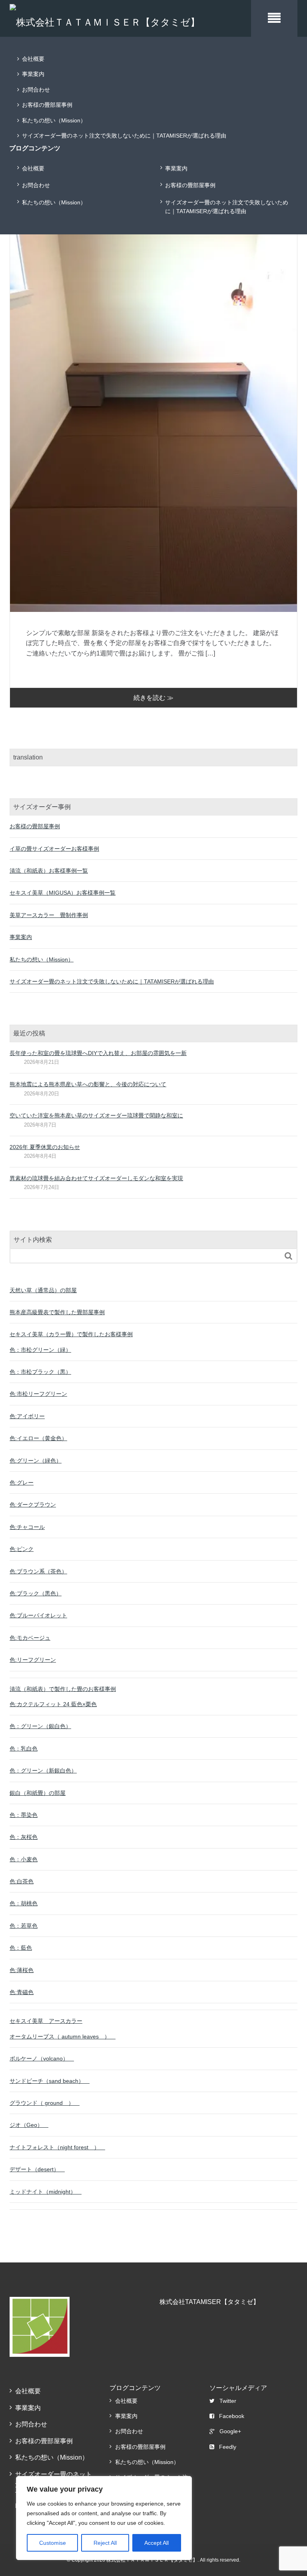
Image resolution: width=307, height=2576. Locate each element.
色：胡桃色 (24, 1903)
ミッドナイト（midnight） (46, 2192)
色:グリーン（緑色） (36, 1461)
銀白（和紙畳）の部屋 (38, 1793)
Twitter (228, 2401)
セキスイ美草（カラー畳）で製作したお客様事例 (71, 1334)
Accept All (156, 2543)
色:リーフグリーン (33, 1660)
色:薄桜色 (22, 1970)
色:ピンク (22, 1549)
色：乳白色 (24, 1749)
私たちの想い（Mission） (54, 120)
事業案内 (33, 74)
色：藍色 (21, 1948)
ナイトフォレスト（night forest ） (57, 2147)
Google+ (230, 2431)
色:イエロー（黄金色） (38, 1438)
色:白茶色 (22, 1881)
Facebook (232, 2416)
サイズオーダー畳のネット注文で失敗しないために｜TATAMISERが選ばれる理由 (124, 136)
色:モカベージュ (30, 1638)
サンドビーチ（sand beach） (50, 2081)
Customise (53, 2543)
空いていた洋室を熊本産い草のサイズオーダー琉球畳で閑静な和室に (96, 1115)
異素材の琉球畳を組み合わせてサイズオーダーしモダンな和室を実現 (96, 1178)
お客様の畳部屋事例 (47, 105)
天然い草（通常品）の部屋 (43, 1290)
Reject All (105, 2543)
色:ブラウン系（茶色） (38, 1571)
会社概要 (33, 59)
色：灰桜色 (24, 1837)
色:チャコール (27, 1527)
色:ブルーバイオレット (38, 1615)
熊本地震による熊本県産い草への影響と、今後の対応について (88, 1084)
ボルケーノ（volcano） (42, 2058)
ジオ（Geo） (29, 2125)
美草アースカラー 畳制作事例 (49, 915)
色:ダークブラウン (33, 1505)
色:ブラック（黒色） (36, 1593)
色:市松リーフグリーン (38, 1394)
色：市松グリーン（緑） (40, 1350)
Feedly (228, 2447)
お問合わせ (36, 90)
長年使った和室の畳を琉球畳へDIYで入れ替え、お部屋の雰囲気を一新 (98, 1053)
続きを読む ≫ (153, 698)
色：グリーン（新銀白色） (43, 1771)
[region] (104, 2518)
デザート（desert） (37, 2169)
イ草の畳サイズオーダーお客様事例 (54, 849)
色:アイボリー (27, 1416)
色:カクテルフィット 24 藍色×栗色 (53, 1704)
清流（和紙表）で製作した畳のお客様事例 (63, 1689)
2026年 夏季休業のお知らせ (45, 1147)
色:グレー (22, 1483)
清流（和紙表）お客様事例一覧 (49, 871)
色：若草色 (24, 1926)
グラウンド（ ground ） (45, 2103)
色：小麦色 (24, 1859)
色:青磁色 (22, 1992)
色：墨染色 (24, 1815)
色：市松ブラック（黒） (40, 1372)
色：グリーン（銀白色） (40, 1726)
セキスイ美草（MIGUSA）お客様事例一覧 (63, 893)
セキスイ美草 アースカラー (46, 2021)
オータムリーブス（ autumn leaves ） (63, 2036)
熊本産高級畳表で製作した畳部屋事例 (57, 1312)
